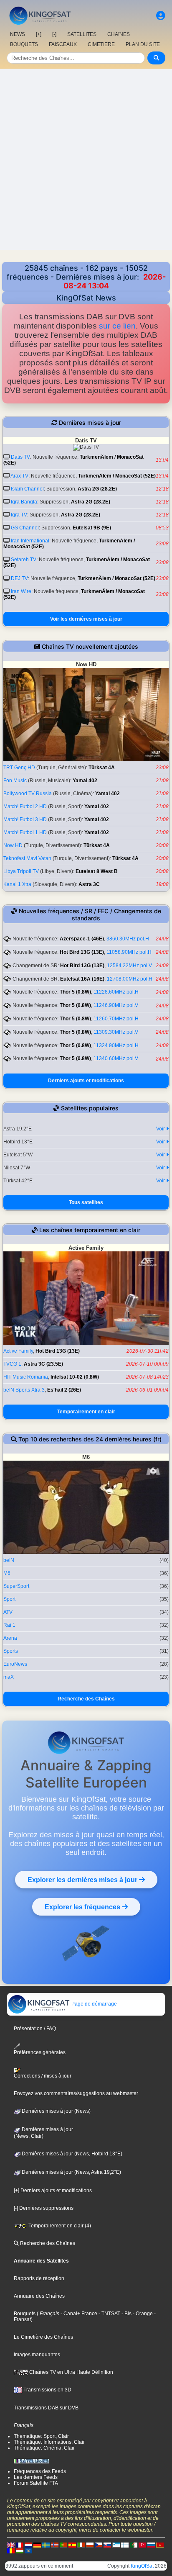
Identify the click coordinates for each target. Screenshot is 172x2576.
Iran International (30, 541)
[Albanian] (28, 2550)
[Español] (72, 2545)
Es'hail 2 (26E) (64, 1390)
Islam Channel (27, 489)
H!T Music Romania (26, 1377)
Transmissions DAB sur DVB (46, 2408)
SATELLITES (82, 34)
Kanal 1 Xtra (17, 884)
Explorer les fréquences (83, 1907)
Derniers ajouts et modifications (86, 1081)
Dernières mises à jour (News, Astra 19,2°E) (71, 2172)
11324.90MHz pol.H (116, 1045)
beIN (9, 1560)
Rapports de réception (39, 2278)
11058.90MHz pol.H (129, 952)
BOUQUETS (24, 44)
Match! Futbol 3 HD (25, 819)
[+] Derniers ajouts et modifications (53, 2191)
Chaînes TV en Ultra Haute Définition (71, 2372)
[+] (39, 34)
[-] (54, 34)
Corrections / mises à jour (43, 2076)
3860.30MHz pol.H (128, 939)
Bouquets (25, 2314)
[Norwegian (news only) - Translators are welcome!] (55, 2545)
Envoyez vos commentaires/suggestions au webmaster (76, 2093)
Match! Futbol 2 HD (25, 806)
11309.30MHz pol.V (116, 1032)
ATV (8, 1612)
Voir (161, 1129)
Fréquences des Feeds (40, 2471)
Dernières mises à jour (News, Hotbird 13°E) (71, 2154)
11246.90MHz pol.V (116, 1005)
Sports (11, 1651)
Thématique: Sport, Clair (41, 2436)
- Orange (142, 2314)
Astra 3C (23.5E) (43, 1364)
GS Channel (25, 528)
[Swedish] (46, 2545)
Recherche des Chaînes (86, 1699)
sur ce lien (117, 326)
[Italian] (81, 2545)
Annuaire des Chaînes (39, 2296)
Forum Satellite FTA (36, 2483)
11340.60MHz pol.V (116, 1058)
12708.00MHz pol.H (130, 979)
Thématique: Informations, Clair (49, 2442)
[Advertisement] (86, 159)
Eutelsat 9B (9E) (92, 528)
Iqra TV (19, 515)
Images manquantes (37, 2355)
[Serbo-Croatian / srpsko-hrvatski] (160, 2545)
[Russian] (151, 2545)
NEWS (18, 34)
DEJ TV (19, 578)
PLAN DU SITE (143, 44)
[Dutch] (28, 2545)
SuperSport (16, 1586)
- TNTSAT (109, 2314)
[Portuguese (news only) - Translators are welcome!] (63, 2545)
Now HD (13, 845)
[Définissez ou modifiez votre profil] (161, 16)
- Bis (126, 2314)
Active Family (18, 1351)
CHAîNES (119, 34)
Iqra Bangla (24, 502)
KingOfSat (142, 2566)
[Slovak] (107, 2545)
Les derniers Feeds (36, 2477)
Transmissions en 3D (47, 2390)
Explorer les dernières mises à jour (83, 1880)
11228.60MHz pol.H (116, 992)
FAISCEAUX (63, 44)
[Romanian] (11, 2550)
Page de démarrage (94, 2004)
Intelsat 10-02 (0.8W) (75, 1377)
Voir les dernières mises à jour (86, 619)
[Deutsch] (37, 2545)
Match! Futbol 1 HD (25, 832)
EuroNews (15, 1664)
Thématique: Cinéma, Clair (44, 2448)
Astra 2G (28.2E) (97, 489)
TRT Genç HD (19, 768)
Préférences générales (40, 2052)
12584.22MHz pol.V (129, 966)
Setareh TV (24, 560)
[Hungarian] (20, 2550)
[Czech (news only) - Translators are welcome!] (99, 2545)
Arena (10, 1638)
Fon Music (15, 781)
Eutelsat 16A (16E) (82, 979)
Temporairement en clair (86, 1412)
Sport (9, 1599)
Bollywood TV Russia (28, 794)
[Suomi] (125, 2545)
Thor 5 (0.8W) (75, 992)
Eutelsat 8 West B (97, 871)
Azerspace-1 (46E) (82, 939)
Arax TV (19, 476)
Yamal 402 (85, 781)
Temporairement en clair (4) (59, 2226)
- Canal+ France (78, 2314)
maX (9, 1677)
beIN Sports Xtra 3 (24, 1390)
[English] (11, 2545)
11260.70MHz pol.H (116, 1019)
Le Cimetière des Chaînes (43, 2337)
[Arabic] (134, 2545)
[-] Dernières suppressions (44, 2208)
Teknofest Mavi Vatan (27, 858)
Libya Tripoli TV (21, 871)
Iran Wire (21, 591)
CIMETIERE (101, 44)
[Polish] (90, 2545)
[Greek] (116, 2545)
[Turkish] (142, 2545)
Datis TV (20, 457)
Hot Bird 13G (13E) (82, 952)
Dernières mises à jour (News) (56, 2111)
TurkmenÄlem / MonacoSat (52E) (117, 476)
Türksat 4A (102, 768)
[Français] (20, 2545)
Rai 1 (9, 1625)
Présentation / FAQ (35, 2029)
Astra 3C (89, 884)
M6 (7, 1573)
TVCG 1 (12, 1364)
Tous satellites (86, 1202)
